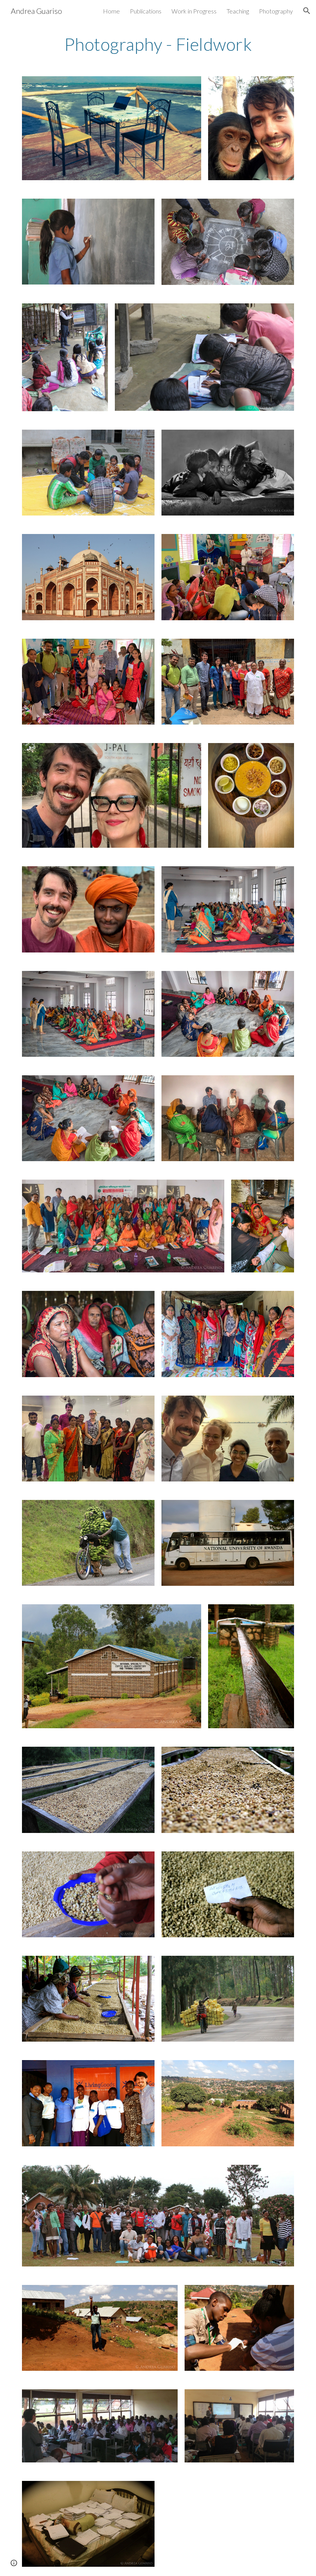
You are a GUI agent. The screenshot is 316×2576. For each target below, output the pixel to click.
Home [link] (111, 11)
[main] (158, 44)
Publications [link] (146, 11)
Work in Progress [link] (194, 11)
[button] (307, 11)
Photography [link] (276, 11)
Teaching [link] (238, 11)
